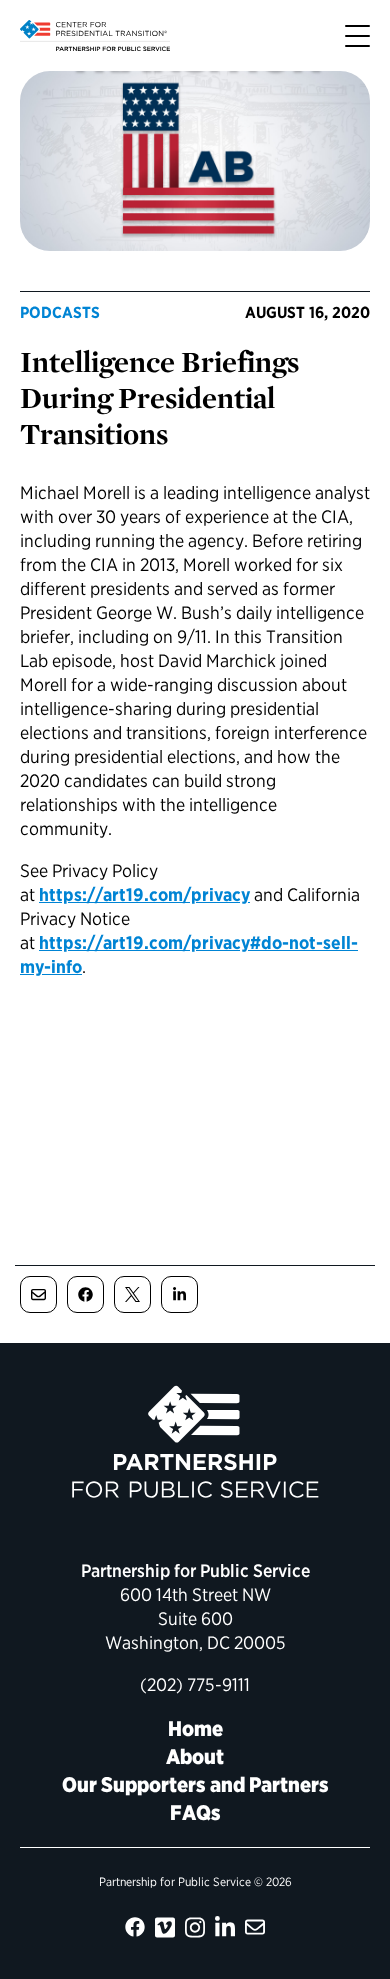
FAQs (195, 1812)
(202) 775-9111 (195, 1684)
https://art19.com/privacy (144, 894)
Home (195, 1728)
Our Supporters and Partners (195, 1784)
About (195, 1756)
